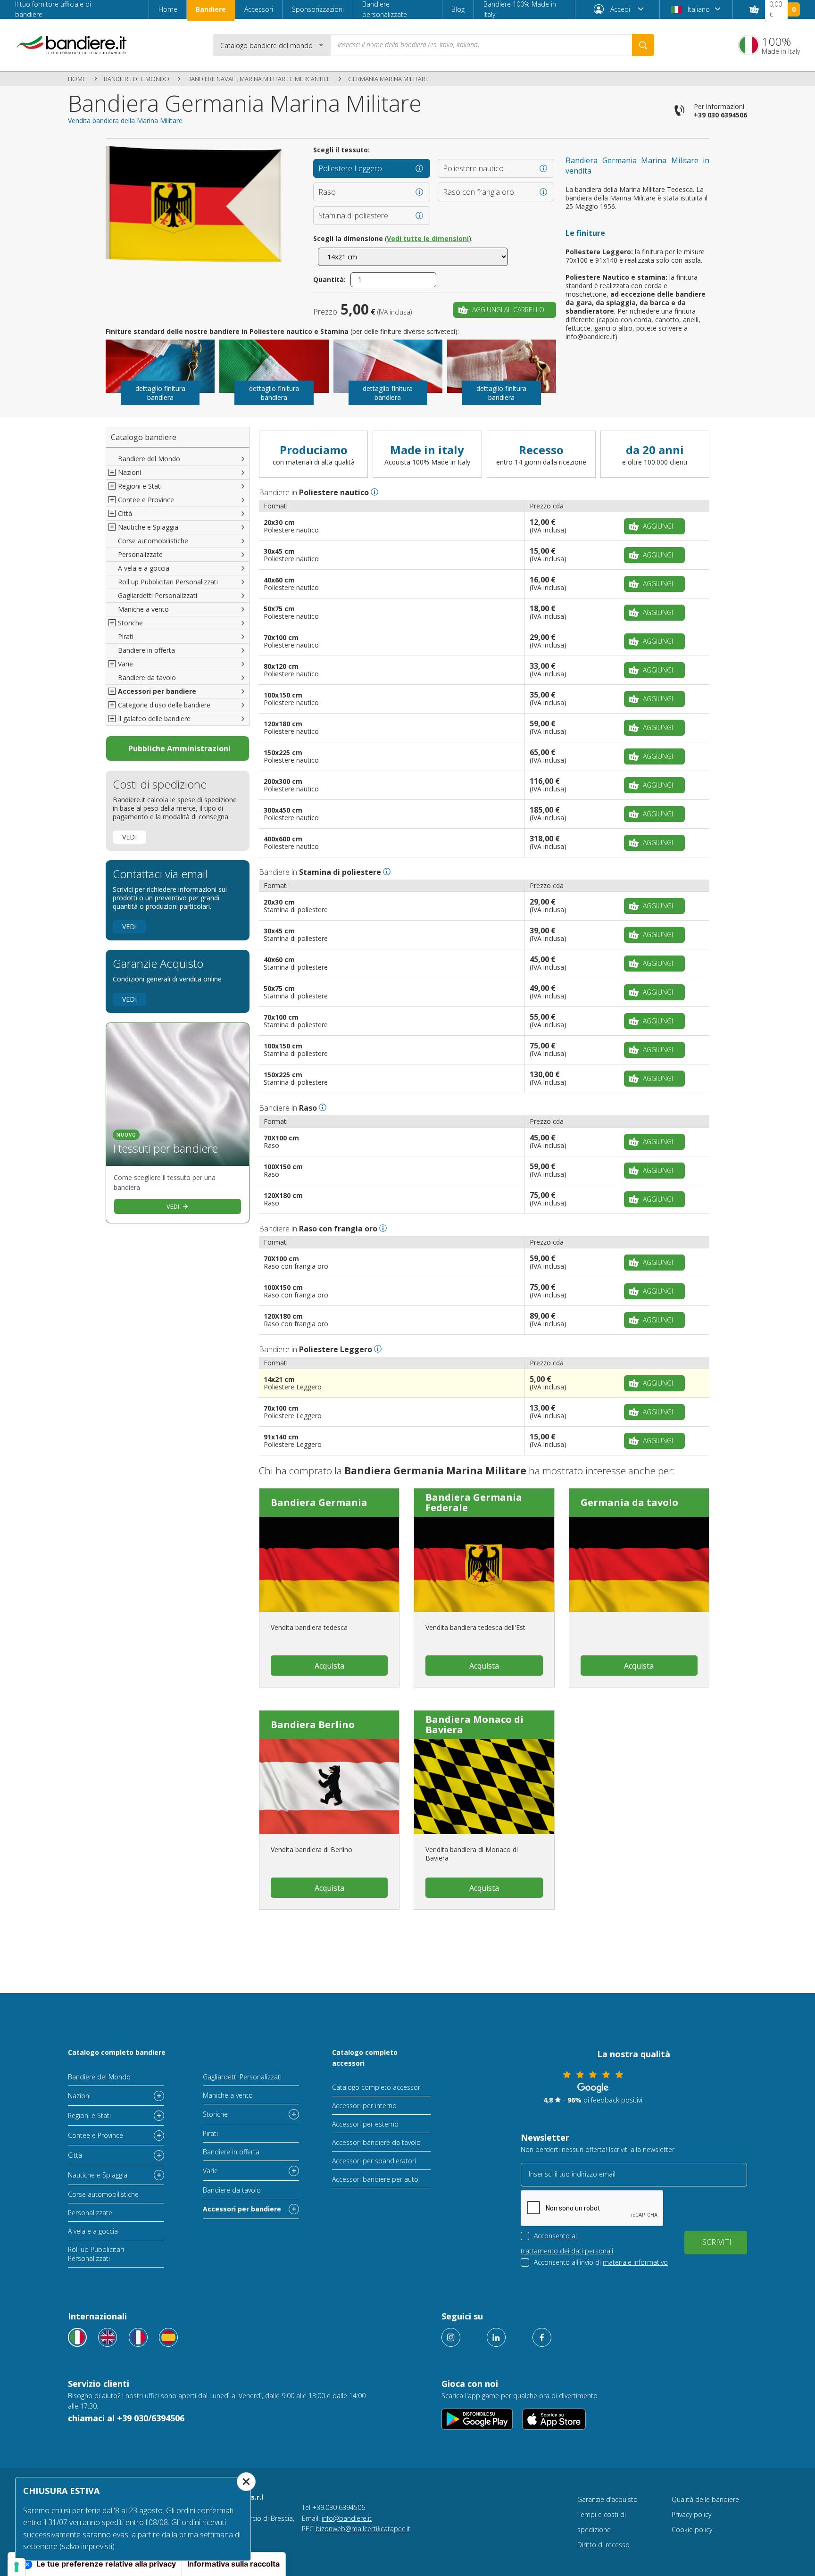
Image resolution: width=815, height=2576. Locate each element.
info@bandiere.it (347, 2518)
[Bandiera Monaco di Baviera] (484, 1787)
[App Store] (554, 2419)
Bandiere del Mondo (137, 79)
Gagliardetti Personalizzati (158, 595)
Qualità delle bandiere (705, 2499)
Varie (210, 2171)
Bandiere (211, 9)
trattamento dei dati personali (567, 2251)
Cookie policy (692, 2530)
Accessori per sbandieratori (374, 2161)
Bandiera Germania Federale (474, 1502)
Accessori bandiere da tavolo (376, 2142)
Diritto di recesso (603, 2545)
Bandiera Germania (319, 1502)
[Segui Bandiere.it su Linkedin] (496, 2337)
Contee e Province (96, 2135)
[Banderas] (168, 2337)
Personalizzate (140, 554)
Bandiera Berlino (313, 1724)
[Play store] (477, 2419)
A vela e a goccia (144, 568)
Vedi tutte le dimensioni (428, 238)
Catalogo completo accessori (365, 2057)
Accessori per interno (364, 2106)
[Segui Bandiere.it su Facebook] (542, 2337)
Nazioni (79, 2096)
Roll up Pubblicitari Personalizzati (168, 582)
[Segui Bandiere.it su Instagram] (451, 2337)
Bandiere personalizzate (385, 9)
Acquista (329, 1666)
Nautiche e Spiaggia (98, 2175)
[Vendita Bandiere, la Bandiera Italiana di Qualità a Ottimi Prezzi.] (72, 45)
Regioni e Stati (89, 2115)
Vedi (129, 837)
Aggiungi (658, 526)
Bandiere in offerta (146, 650)
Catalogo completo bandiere (117, 2052)
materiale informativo (635, 2262)
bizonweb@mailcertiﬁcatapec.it (363, 2529)
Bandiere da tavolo (147, 677)
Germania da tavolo (629, 1502)
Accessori (259, 9)
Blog (458, 9)
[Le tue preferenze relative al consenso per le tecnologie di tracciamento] (17, 2567)
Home (168, 9)
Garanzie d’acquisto (607, 2499)
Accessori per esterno (365, 2124)
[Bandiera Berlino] (329, 1787)
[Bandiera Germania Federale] (484, 1564)
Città (75, 2155)
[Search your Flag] (643, 45)
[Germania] (639, 1564)
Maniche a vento (143, 609)
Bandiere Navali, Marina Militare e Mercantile (259, 79)
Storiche (215, 2114)
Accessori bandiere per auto (375, 2179)
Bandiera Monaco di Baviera (474, 1724)
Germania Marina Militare (388, 79)
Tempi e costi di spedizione (602, 2522)
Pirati (126, 636)
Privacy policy (691, 2514)
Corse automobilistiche (153, 541)
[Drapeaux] (138, 2337)
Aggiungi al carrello (508, 310)
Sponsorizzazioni (318, 9)
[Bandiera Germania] (329, 1564)
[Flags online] (108, 2337)
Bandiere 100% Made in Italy (520, 9)
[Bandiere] (77, 2337)
